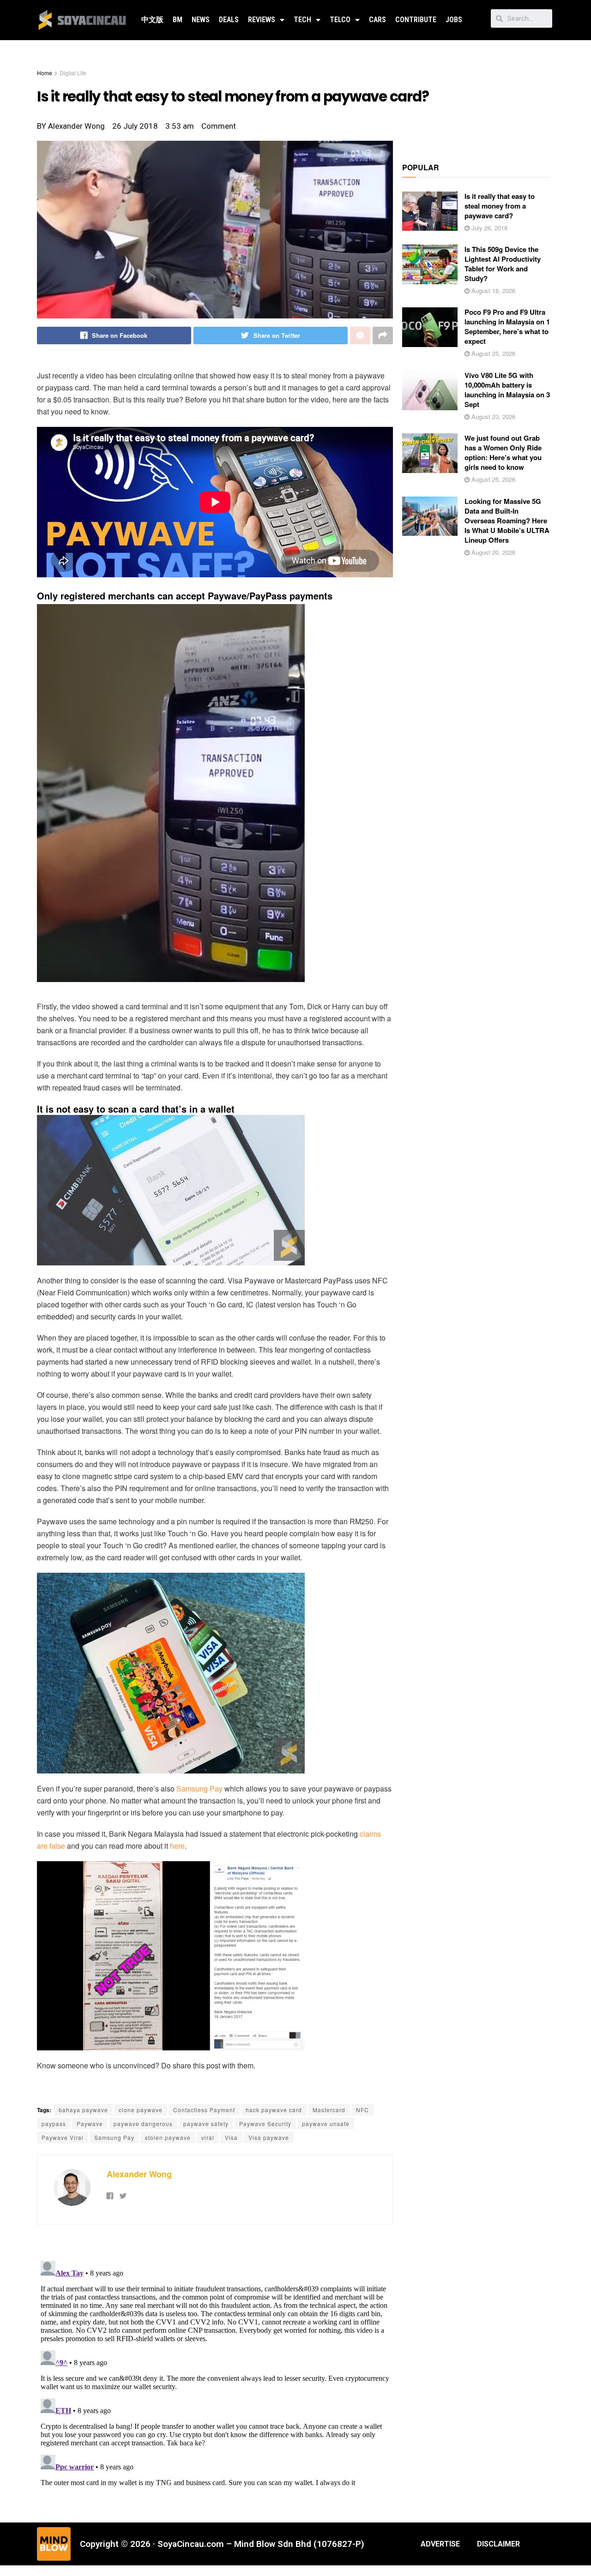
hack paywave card (274, 2110)
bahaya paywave (83, 2110)
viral (208, 2137)
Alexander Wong (139, 2174)
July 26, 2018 (488, 228)
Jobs (454, 20)
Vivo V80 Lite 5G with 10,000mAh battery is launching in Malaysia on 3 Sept (507, 390)
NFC (362, 2110)
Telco (340, 20)
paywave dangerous (143, 2124)
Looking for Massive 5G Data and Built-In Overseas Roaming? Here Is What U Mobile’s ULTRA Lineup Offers (507, 521)
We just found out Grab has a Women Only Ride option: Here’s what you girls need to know (503, 452)
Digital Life (73, 73)
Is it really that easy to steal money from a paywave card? (500, 206)
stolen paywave (168, 2137)
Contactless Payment (204, 2110)
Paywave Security (265, 2124)
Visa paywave (269, 2137)
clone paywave (141, 2110)
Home (45, 73)
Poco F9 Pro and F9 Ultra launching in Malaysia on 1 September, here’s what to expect (507, 326)
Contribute (416, 20)
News (201, 20)
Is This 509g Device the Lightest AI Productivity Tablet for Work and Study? (503, 264)
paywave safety (206, 2124)
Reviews (262, 20)
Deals (229, 20)
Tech (302, 20)
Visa (231, 2137)
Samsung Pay (199, 1788)
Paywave (90, 2124)
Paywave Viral (63, 2137)
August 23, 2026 (492, 416)
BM (178, 20)
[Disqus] (215, 2372)
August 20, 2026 (492, 552)
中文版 (152, 20)
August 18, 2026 (492, 291)
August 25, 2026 (492, 353)
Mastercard (329, 2110)
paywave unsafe (326, 2124)
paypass (54, 2124)
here (177, 1846)
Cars (377, 20)
